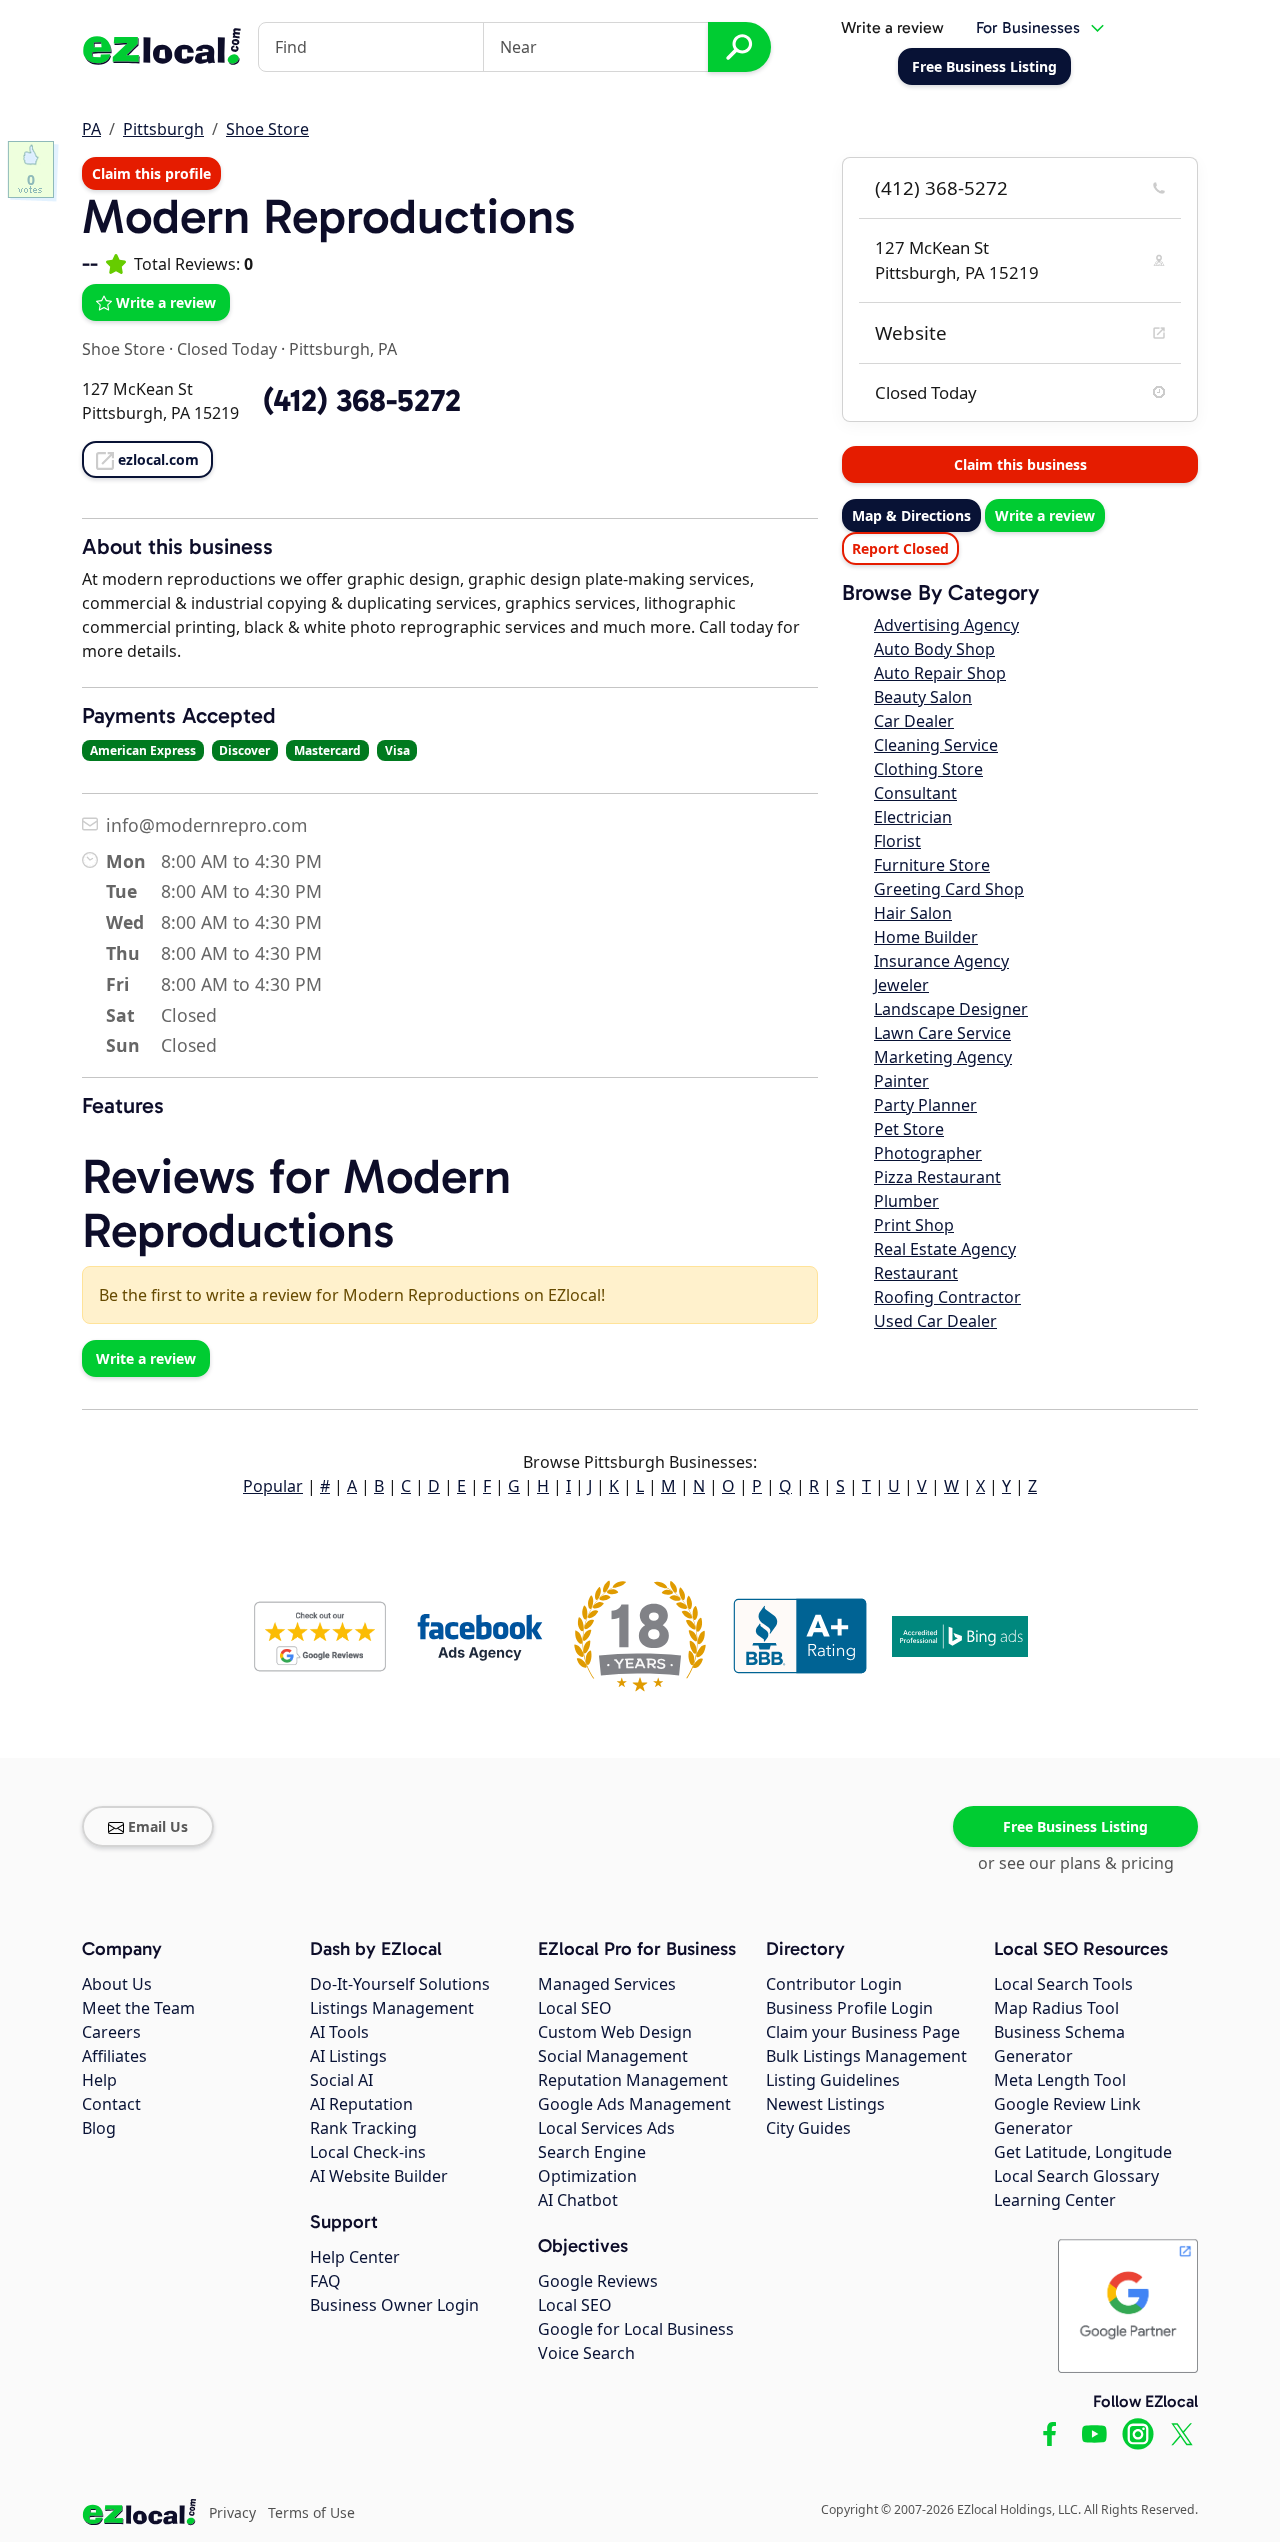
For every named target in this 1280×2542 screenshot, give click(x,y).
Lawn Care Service (942, 1033)
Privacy (232, 2512)
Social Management (613, 2056)
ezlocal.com (158, 459)
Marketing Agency (943, 1057)
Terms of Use (311, 2512)
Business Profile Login (849, 2008)
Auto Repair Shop (940, 673)
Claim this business (1020, 464)
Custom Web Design (615, 2032)
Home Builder (926, 937)
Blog (99, 2128)
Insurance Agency (941, 961)
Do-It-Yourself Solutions (400, 1984)
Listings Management (392, 2008)
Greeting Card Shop (949, 889)
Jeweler (901, 985)
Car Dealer (914, 721)
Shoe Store (267, 129)
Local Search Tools (1063, 1984)
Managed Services (607, 1984)
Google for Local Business (636, 2329)
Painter (901, 1081)
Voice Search (586, 2353)
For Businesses (1028, 27)
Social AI (341, 2080)
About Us (117, 1984)
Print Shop (914, 1225)
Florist (897, 841)
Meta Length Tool (1060, 2080)
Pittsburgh (163, 129)
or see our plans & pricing (1076, 1863)
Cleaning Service (936, 745)
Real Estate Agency (945, 1249)
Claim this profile (151, 173)
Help (99, 2080)
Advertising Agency (946, 625)
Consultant (915, 793)
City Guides (808, 2128)
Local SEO (575, 2008)
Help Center (355, 2257)
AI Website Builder (379, 2176)
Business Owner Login (394, 2305)
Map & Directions (911, 515)
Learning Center (1055, 2200)
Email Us (158, 1826)
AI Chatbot (578, 2200)
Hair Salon (913, 913)
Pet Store (909, 1129)
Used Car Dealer (935, 1321)
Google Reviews (598, 2281)
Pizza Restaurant (937, 1177)
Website (911, 333)
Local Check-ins (368, 2152)
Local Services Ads (606, 2128)
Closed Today (227, 349)
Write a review (892, 27)
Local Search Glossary (1076, 2176)
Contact (111, 2104)
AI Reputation (361, 2104)
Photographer (928, 1153)
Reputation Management (633, 2080)
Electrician (913, 817)
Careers (111, 2032)
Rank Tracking (363, 2128)
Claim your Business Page (863, 2032)
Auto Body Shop (934, 649)
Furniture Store (932, 865)
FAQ (325, 2281)
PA (91, 129)
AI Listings (348, 2056)
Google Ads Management (634, 2104)
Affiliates (114, 2056)
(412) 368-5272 (941, 188)
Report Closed (900, 548)
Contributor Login (834, 1984)
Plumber (906, 1201)
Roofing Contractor (947, 1297)
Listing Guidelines (833, 2080)
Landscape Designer (951, 1009)
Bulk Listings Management (866, 2056)
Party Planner (925, 1105)
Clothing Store (928, 769)
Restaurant (916, 1273)
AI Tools (339, 2032)
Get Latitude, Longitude (1083, 2152)
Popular (273, 1486)
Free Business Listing (1075, 1826)
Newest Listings (825, 2104)
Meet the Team (138, 2008)
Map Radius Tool (1056, 2008)
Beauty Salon (923, 697)
